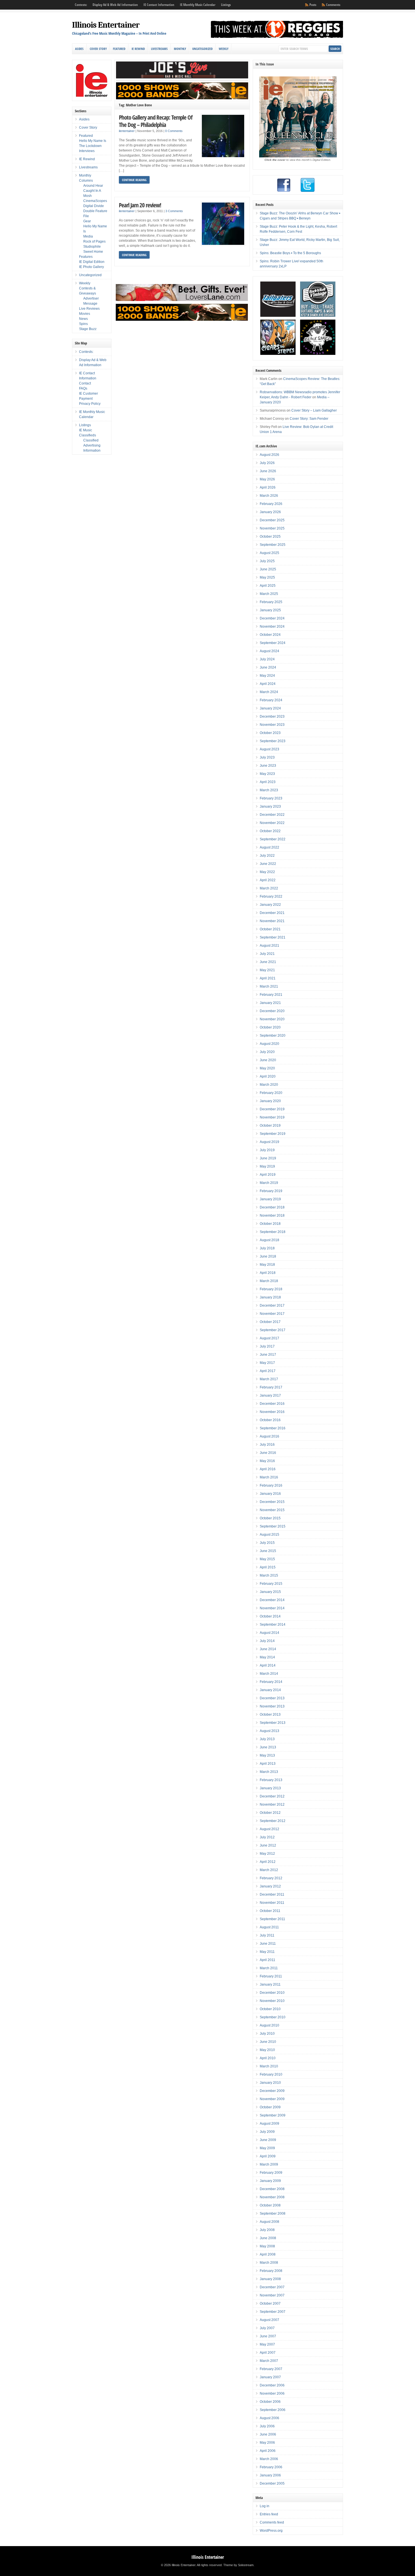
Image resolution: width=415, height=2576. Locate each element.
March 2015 (269, 1575)
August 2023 (269, 749)
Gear (87, 221)
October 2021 (270, 929)
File (86, 216)
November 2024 (272, 627)
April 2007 (268, 2353)
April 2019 (268, 1175)
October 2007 (270, 2304)
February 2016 (271, 1485)
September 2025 (273, 545)
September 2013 (273, 1723)
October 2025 (270, 537)
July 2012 (267, 1837)
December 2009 (272, 2091)
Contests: (81, 5)
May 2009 (267, 2148)
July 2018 (267, 1248)
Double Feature (95, 211)
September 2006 (273, 2410)
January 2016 (270, 1494)
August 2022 (269, 847)
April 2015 (268, 1567)
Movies (85, 314)
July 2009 (267, 2132)
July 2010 (267, 2034)
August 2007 (269, 2320)
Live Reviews (89, 309)
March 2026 (269, 496)
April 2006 (268, 2451)
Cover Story (98, 49)
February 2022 (271, 896)
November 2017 (272, 1314)
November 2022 (272, 823)
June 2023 (268, 766)
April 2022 (268, 880)
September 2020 (273, 1036)
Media (88, 236)
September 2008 (273, 2214)
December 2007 (272, 2287)
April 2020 (268, 1076)
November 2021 (272, 921)
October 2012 (270, 1813)
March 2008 (269, 2263)
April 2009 (268, 2156)
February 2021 (271, 995)
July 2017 (267, 1346)
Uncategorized (202, 49)
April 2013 (268, 1764)
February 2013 (271, 1780)
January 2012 (270, 1886)
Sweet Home (93, 252)
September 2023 (273, 741)
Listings (226, 5)
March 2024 (269, 692)
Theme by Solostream (238, 2565)
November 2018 (272, 1216)
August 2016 (269, 1436)
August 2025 (269, 553)
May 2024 (267, 676)
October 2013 (270, 1715)
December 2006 (272, 2385)
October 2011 (270, 1911)
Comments (333, 5)
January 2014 (270, 1690)
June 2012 (268, 1845)
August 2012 (269, 1829)
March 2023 (269, 790)
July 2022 (267, 856)
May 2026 (267, 479)
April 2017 (268, 1371)
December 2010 (272, 1993)
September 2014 (273, 1625)
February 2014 (271, 1682)
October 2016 (270, 1420)
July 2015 (267, 1543)
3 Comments (174, 211)
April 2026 (268, 487)
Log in (265, 2506)
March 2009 (269, 2164)
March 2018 (269, 1281)
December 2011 (272, 1894)
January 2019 (270, 1199)
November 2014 (272, 1608)
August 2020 (269, 1044)
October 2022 (270, 831)
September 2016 (273, 1428)
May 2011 (267, 1952)
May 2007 (267, 2344)
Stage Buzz (88, 329)
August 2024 (269, 651)
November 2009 (272, 2099)
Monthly (180, 49)
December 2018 (272, 1207)
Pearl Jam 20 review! (140, 205)
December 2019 (272, 1109)
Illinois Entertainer (106, 25)
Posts (313, 5)
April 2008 (268, 2254)
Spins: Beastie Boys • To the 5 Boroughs (290, 253)
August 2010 (269, 2025)
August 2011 (269, 1927)
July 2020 (267, 1052)
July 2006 (267, 2426)
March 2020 (269, 1085)
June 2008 (268, 2238)
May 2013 (267, 1755)
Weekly (224, 49)
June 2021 (268, 962)
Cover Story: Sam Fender (309, 419)
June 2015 (268, 1551)
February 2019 (271, 1191)
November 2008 (272, 2197)
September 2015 (273, 1526)
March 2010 (269, 2066)
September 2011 (272, 1919)
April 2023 (268, 782)
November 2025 (272, 528)
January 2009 (270, 2181)
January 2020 (270, 1101)
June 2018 (268, 1256)
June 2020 (268, 1060)
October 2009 (270, 2107)
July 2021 (267, 954)
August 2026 (269, 455)
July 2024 (267, 659)
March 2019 (269, 1183)
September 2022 (273, 839)
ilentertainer (127, 131)
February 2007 (271, 2369)
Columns (86, 181)
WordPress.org (271, 2531)
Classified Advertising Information (92, 445)
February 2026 (271, 504)
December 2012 (272, 1796)
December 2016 (272, 1404)
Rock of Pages (94, 241)
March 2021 (269, 986)
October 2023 (270, 733)
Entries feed (269, 2514)
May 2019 (267, 1166)
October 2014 (270, 1616)
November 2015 (272, 1510)
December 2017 (272, 1305)
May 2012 (267, 1854)
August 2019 (269, 1142)
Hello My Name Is (93, 141)
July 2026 (267, 463)
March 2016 (269, 1477)
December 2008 (272, 2189)
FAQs (83, 388)
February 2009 (271, 2173)
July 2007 (267, 2328)
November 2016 (272, 1412)
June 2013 (268, 1747)
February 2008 (271, 2271)
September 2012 (273, 1821)
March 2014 (269, 1674)
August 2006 (269, 2418)
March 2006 (269, 2459)
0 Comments (174, 131)
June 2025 (268, 569)
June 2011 (268, 1944)
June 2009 (268, 2140)
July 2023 (267, 757)
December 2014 (272, 1600)
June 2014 (268, 1649)
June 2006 (268, 2434)
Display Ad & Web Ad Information (115, 5)
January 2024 (270, 708)
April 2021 (268, 978)
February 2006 (271, 2467)
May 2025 (267, 577)
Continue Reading (134, 180)
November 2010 (272, 2001)
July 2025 (267, 561)
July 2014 (267, 1641)
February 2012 (271, 1878)
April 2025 (268, 586)
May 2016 (267, 1461)
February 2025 (271, 602)
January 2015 (270, 1592)
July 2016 (267, 1445)
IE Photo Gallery (91, 267)
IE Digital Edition (92, 262)
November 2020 (272, 1019)
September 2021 (273, 937)
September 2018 (273, 1232)
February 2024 (271, 700)
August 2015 (269, 1535)
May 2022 (267, 872)
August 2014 (269, 1633)
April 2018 (268, 1273)
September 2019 (273, 1134)
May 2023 (267, 774)
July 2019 (267, 1150)
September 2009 (273, 2115)
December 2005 (272, 2483)
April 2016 (268, 1469)
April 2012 (268, 1862)
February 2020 (271, 1093)
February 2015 (271, 1584)
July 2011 (267, 1935)
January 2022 (270, 905)
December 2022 (272, 815)
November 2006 (272, 2393)
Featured (119, 49)
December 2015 (272, 1502)
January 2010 (270, 2083)
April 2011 (267, 1960)
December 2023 (272, 716)
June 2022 (268, 864)
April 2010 (268, 2058)
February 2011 (271, 1976)
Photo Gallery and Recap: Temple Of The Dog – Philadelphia (156, 121)
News (83, 319)
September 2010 (273, 2017)
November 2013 (272, 1706)
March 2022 (269, 888)
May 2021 (267, 970)
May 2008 (267, 2246)
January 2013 (270, 1788)
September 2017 (273, 1330)
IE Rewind (138, 49)
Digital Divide (94, 206)
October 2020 (270, 1027)
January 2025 (270, 610)
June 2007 (268, 2336)
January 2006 (270, 2475)
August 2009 (269, 2124)
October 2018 (270, 1224)
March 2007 (269, 2361)
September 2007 (273, 2312)
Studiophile (92, 247)
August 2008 (269, 2222)
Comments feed (272, 2522)
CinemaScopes (95, 201)
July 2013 (267, 1739)
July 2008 (267, 2230)
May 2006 (267, 2443)
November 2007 (272, 2295)
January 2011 (270, 1984)
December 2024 (272, 618)
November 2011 (272, 1903)
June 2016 (268, 1453)
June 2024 (268, 667)
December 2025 (272, 520)
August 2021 (269, 946)
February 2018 (271, 1289)
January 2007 (270, 2377)
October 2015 (270, 1518)
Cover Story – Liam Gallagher (314, 410)
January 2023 (270, 806)
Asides (79, 49)
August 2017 (269, 1338)
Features (86, 257)
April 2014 (268, 1665)
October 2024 (270, 635)
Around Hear (93, 186)
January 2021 (270, 1003)
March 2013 (269, 1772)
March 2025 (269, 594)
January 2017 (270, 1395)
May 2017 (267, 1363)
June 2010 (268, 2042)
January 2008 (270, 2279)
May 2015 (267, 1559)
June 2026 (268, 471)
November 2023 (272, 725)
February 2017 (271, 1387)
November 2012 (272, 1804)
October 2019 (270, 1126)
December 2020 (272, 1011)
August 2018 (269, 1240)
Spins (83, 324)
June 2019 (268, 1158)
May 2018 (267, 1265)
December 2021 (272, 913)
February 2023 (271, 798)
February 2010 (271, 2074)
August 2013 (269, 1731)
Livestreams (159, 49)
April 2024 (268, 684)
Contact (85, 383)
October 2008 (270, 2205)
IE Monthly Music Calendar (198, 5)
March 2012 (269, 1870)
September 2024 (273, 643)
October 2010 (270, 2009)
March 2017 (269, 1379)
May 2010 (267, 2050)
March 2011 (269, 1968)
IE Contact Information (159, 5)
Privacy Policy (90, 404)
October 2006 (270, 2402)
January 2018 (270, 1297)
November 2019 (272, 1117)
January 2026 (270, 512)
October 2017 (270, 1322)
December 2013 (272, 1698)
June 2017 (268, 1355)
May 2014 (267, 1657)
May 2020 (267, 1068)
